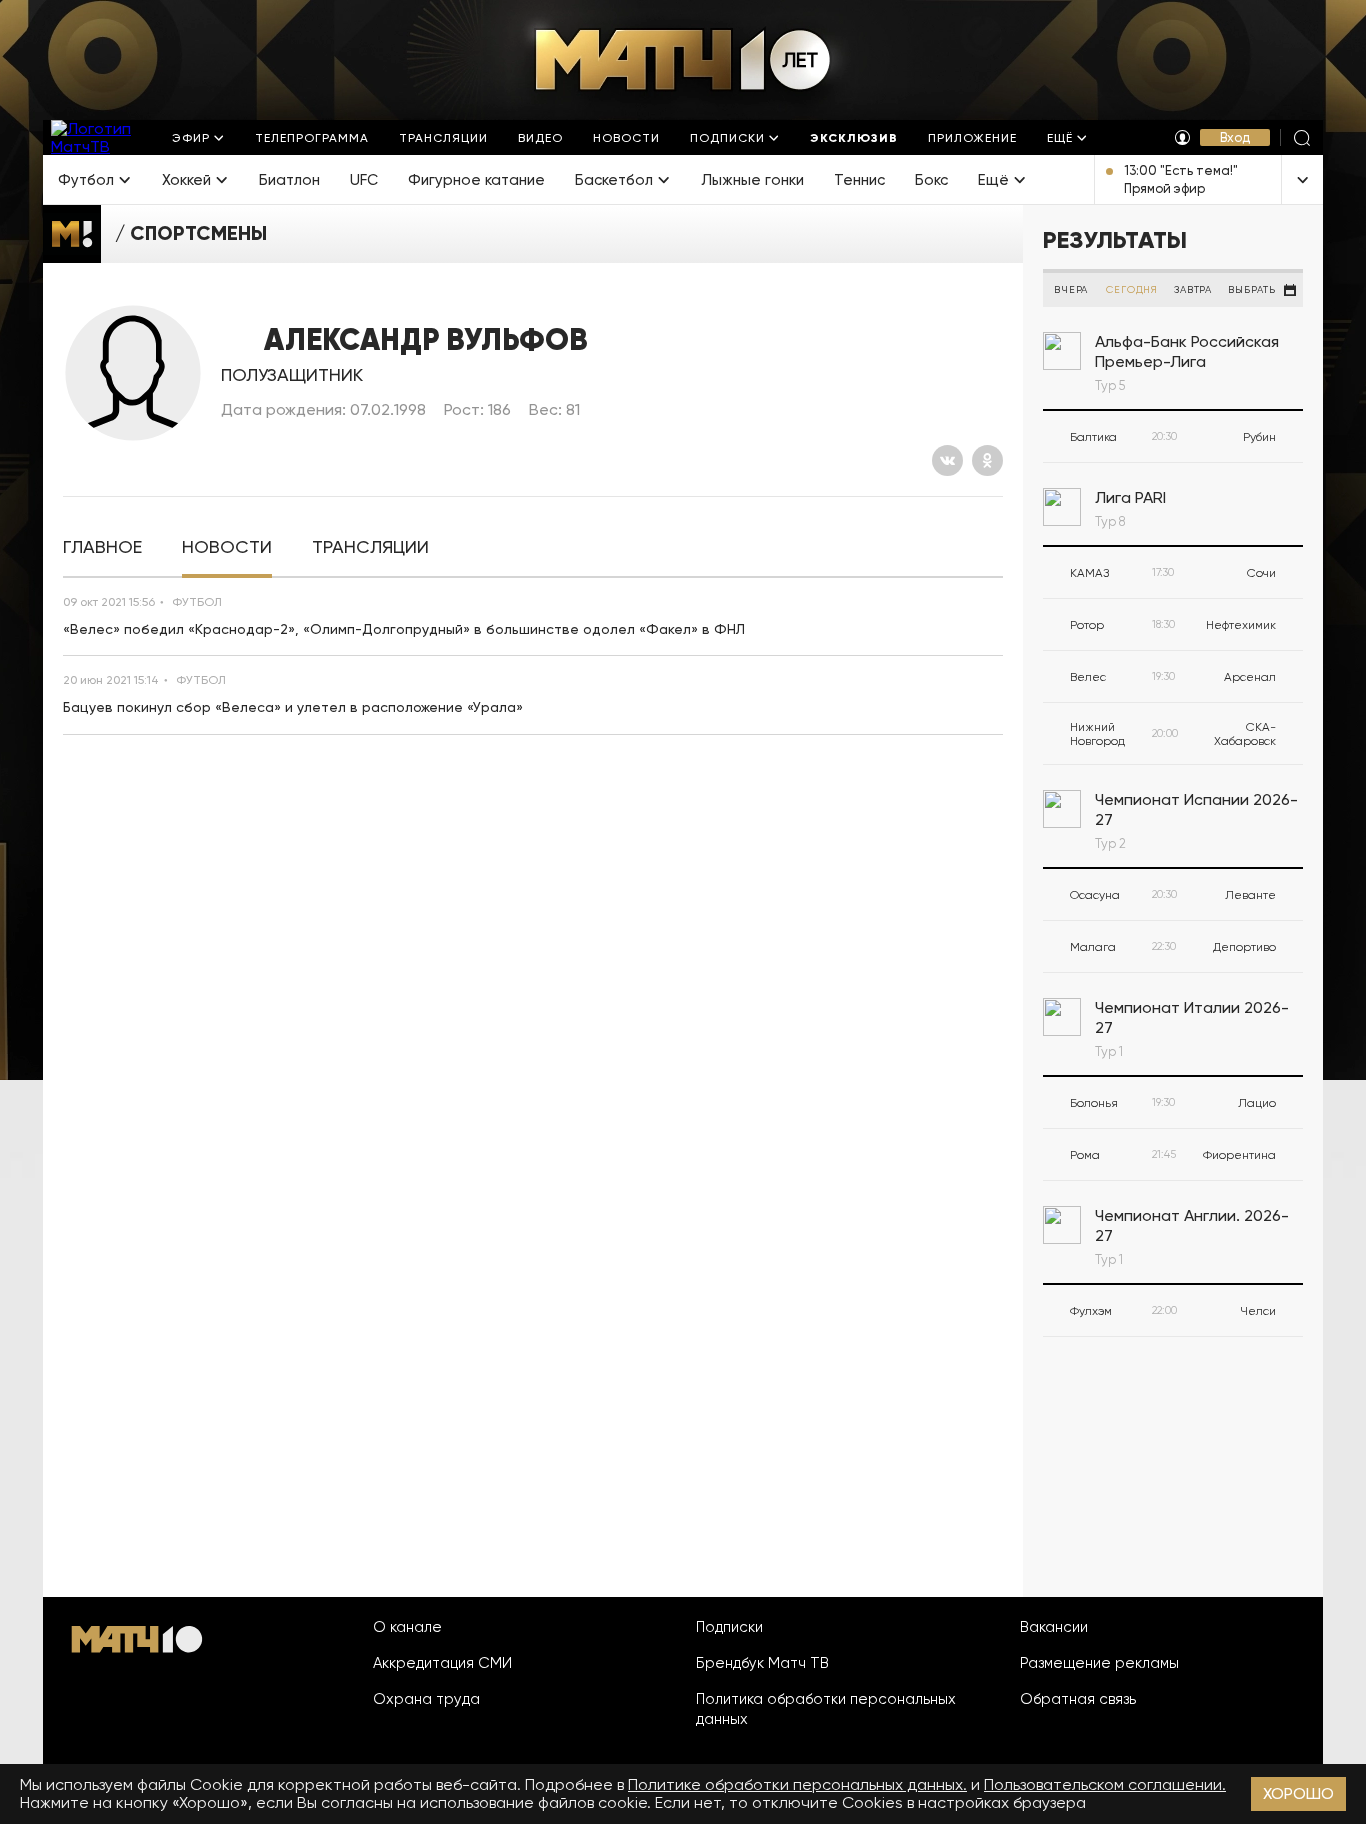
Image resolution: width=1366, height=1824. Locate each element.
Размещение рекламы (1099, 1663)
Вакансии (1054, 1627)
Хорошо (1298, 1793)
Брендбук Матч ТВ (762, 1663)
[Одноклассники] (987, 460)
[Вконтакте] (947, 460)
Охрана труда (426, 1699)
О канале (407, 1627)
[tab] (102, 547)
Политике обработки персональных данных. (797, 1784)
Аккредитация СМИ (442, 1663)
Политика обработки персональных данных (826, 1709)
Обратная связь (1078, 1699)
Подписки (729, 1627)
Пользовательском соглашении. (1105, 1784)
